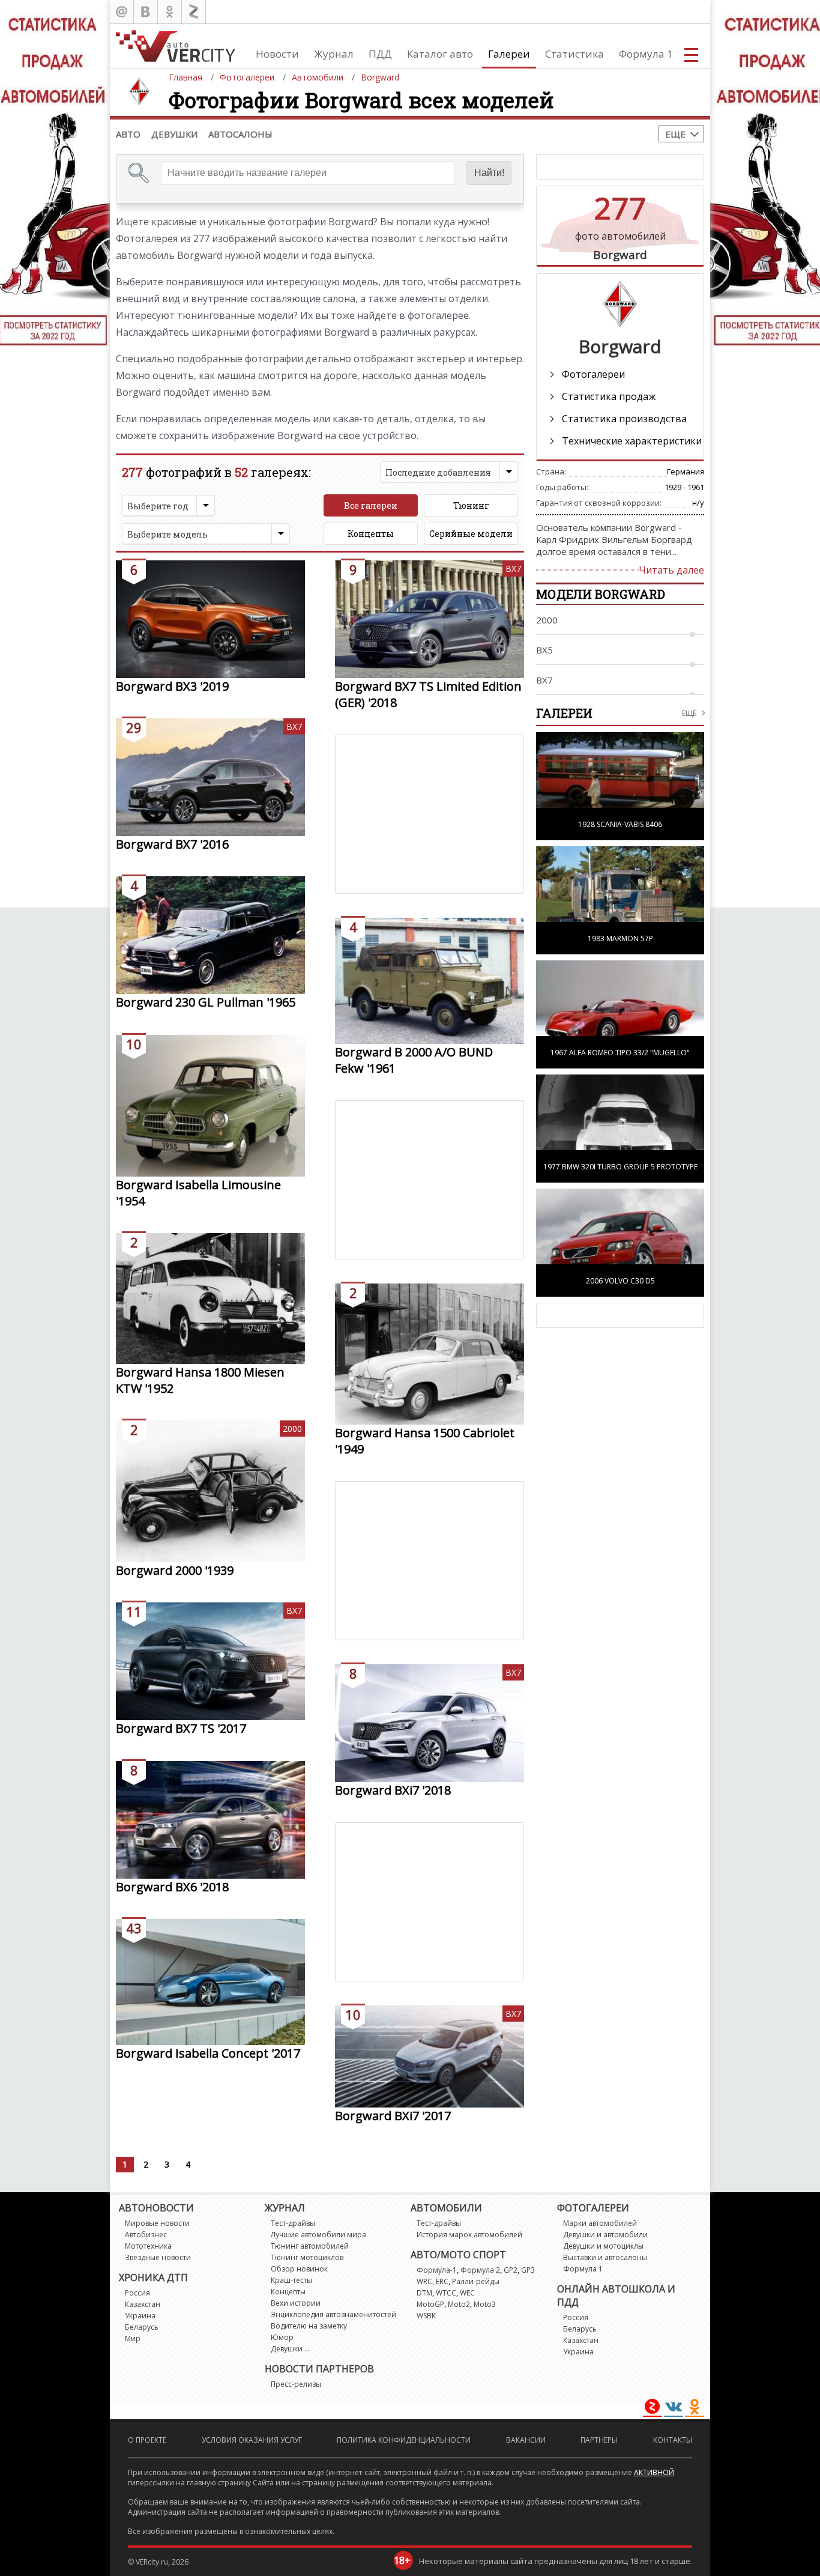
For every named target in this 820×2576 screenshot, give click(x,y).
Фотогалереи (593, 374)
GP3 (528, 2270)
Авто (128, 134)
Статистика (574, 54)
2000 (292, 1429)
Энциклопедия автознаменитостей (333, 2314)
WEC (467, 2293)
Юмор (282, 2337)
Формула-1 (437, 2270)
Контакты (673, 2440)
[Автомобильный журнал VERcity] (176, 46)
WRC (424, 2281)
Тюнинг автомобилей (310, 2246)
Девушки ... (290, 2349)
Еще (675, 134)
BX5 (544, 650)
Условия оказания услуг (252, 2440)
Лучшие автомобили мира (318, 2235)
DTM (424, 2293)
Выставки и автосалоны (605, 2257)
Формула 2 (480, 2270)
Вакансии (526, 2440)
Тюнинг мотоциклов (307, 2257)
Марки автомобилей (600, 2223)
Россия (137, 2293)
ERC (442, 2281)
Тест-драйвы (293, 2223)
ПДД (380, 54)
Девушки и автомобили (605, 2235)
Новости (277, 54)
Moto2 (459, 2304)
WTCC (446, 2293)
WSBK (426, 2316)
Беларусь (142, 2327)
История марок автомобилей (469, 2235)
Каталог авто (440, 54)
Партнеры (599, 2440)
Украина (140, 2316)
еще (689, 713)
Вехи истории (296, 2303)
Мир (133, 2338)
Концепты (371, 534)
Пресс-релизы (296, 2384)
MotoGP (430, 2304)
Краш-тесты (291, 2280)
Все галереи (371, 505)
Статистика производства (624, 419)
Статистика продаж (609, 396)
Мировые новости (157, 2223)
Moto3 (485, 2304)
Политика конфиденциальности (404, 2440)
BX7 (513, 568)
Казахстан (143, 2304)
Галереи (509, 54)
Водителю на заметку (309, 2326)
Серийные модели (471, 534)
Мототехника (148, 2246)
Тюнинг (471, 505)
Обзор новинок (299, 2269)
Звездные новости (158, 2257)
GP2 (511, 2270)
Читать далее (671, 570)
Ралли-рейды (476, 2281)
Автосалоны (240, 134)
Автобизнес (146, 2235)
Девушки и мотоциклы (603, 2246)
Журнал (334, 54)
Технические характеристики (632, 441)
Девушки (174, 134)
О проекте (147, 2440)
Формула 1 (646, 54)
